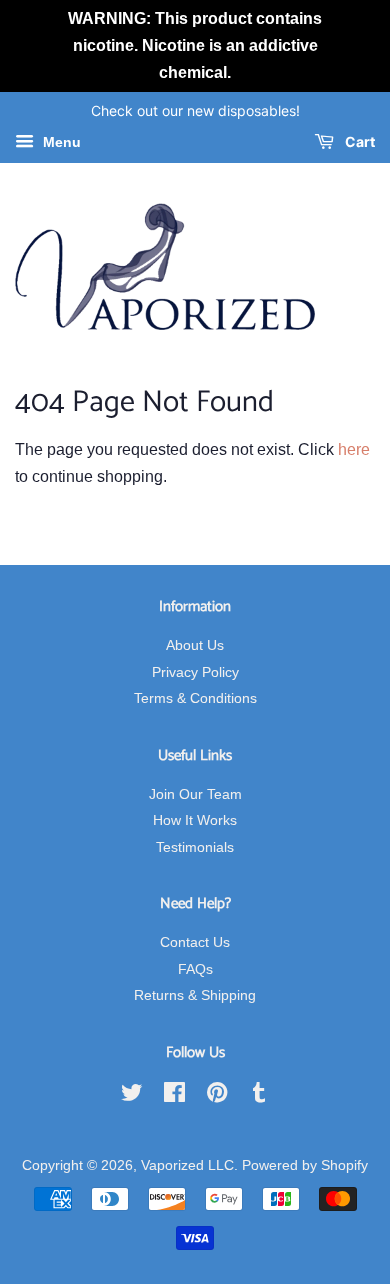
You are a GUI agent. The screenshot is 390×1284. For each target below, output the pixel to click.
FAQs (195, 969)
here (354, 449)
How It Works (195, 820)
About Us (195, 645)
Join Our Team (195, 794)
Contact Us (195, 942)
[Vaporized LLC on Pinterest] (217, 1096)
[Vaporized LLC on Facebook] (174, 1096)
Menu (60, 143)
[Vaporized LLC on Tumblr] (259, 1096)
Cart (358, 142)
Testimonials (195, 847)
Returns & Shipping (195, 995)
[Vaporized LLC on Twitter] (132, 1096)
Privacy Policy (195, 672)
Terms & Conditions (195, 698)
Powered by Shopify (305, 1165)
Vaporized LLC (187, 1165)
